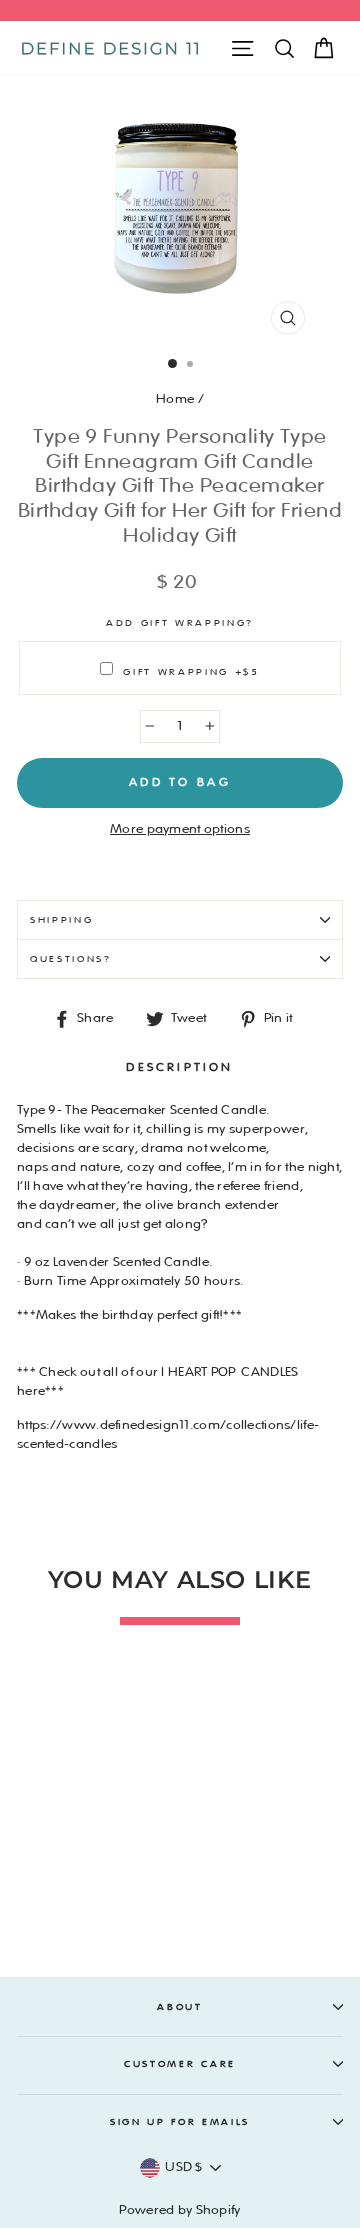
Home (175, 399)
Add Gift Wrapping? (180, 623)
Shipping (61, 920)
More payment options (180, 829)
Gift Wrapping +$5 (191, 672)
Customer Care (180, 2064)
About (179, 2007)
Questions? (71, 959)
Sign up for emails (180, 2122)
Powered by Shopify (179, 2210)
